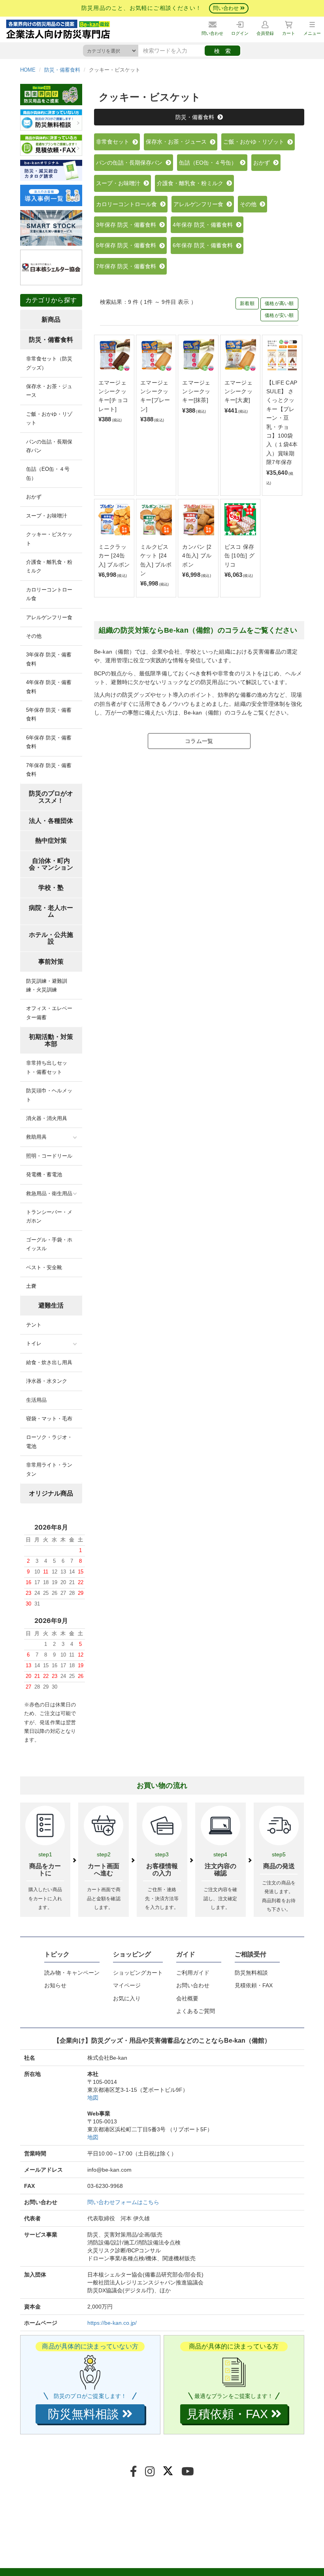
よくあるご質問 (196, 2011)
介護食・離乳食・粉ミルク (192, 183)
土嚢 (31, 1286)
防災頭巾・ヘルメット (49, 1095)
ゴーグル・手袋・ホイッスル (49, 1244)
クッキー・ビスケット (49, 539)
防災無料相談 (251, 1973)
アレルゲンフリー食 (200, 204)
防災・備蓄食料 (62, 70)
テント (34, 1325)
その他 (250, 204)
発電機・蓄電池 (44, 1174)
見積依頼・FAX (254, 1985)
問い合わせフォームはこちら (123, 2202)
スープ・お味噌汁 (120, 183)
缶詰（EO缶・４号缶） (209, 163)
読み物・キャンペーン (72, 1973)
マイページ (127, 1985)
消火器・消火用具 (47, 1118)
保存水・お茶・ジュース (178, 142)
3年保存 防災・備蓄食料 (128, 225)
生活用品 (36, 1400)
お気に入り (127, 1998)
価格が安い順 (279, 315)
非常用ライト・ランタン (49, 1469)
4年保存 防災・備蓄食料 (204, 225)
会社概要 (187, 1998)
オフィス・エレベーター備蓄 (49, 1013)
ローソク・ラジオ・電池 (49, 1442)
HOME (28, 70)
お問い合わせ (193, 1985)
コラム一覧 (199, 741)
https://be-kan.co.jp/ (112, 2323)
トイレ (34, 1343)
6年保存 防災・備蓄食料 (204, 245)
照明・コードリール (49, 1156)
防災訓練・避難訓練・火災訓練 (47, 985)
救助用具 (36, 1137)
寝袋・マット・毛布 (49, 1419)
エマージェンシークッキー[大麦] (238, 391)
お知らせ (55, 1985)
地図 (93, 2098)
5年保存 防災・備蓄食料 (128, 245)
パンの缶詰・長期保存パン (131, 163)
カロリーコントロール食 (128, 204)
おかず (263, 163)
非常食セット (114, 142)
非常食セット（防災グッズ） (49, 363)
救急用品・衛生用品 (49, 1193)
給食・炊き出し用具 (49, 1362)
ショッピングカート (138, 1973)
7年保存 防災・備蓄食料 (128, 266)
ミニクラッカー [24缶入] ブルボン (114, 556)
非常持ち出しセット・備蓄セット (47, 1067)
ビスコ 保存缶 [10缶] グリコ (239, 556)
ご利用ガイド (193, 1973)
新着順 (247, 303)
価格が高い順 (279, 303)
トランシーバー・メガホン (49, 1216)
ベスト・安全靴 (44, 1267)
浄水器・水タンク (47, 1381)
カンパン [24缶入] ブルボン (197, 556)
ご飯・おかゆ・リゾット (255, 142)
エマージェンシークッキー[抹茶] (196, 391)
